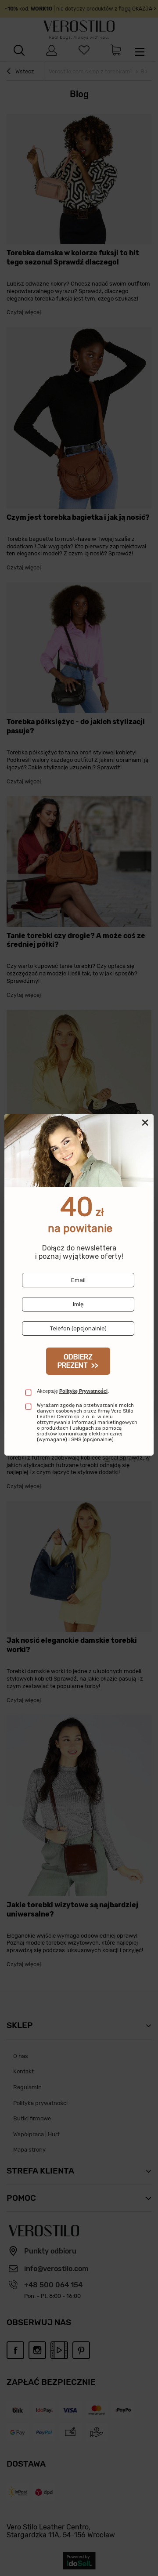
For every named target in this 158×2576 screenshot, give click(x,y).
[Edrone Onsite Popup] (79, 1288)
